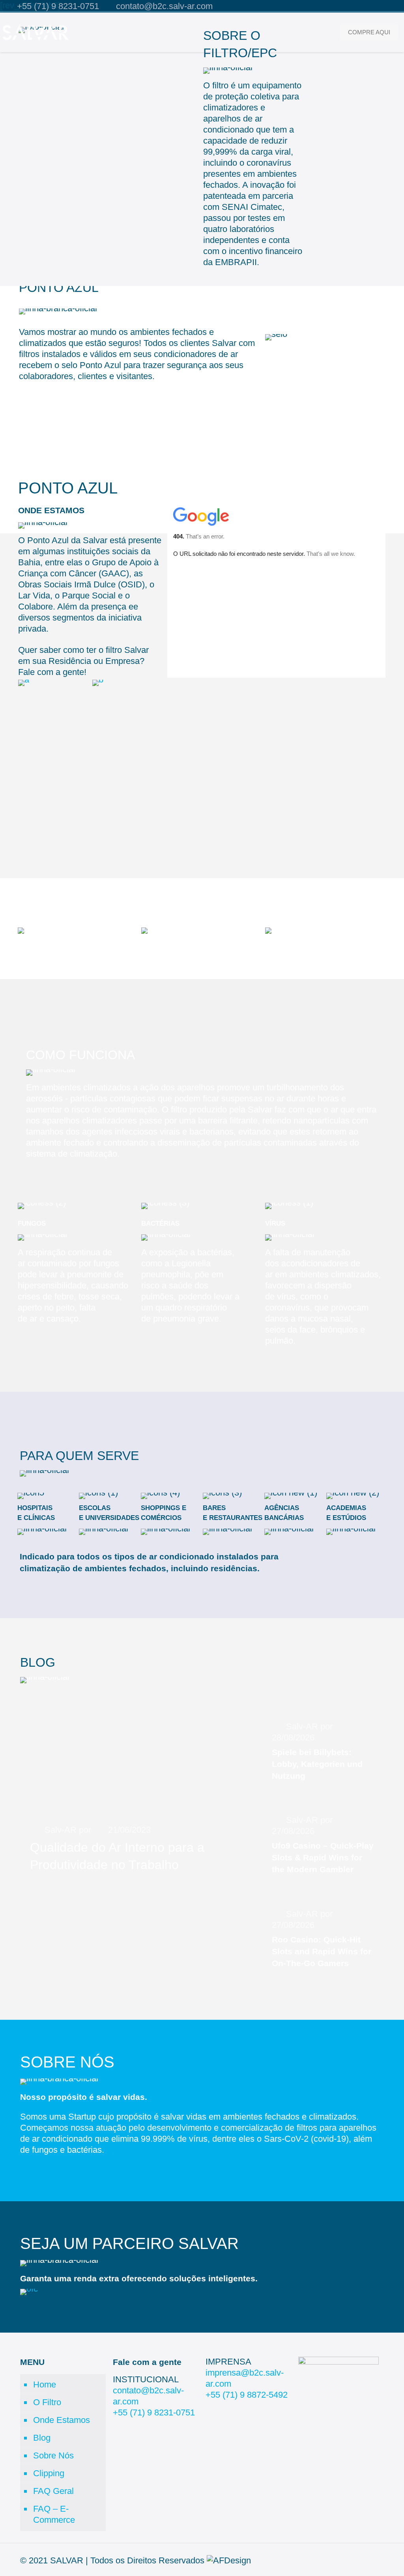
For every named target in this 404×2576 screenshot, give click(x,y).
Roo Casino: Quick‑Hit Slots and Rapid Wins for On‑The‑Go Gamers (322, 1951)
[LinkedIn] (385, 7)
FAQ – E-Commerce (54, 2514)
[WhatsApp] (353, 7)
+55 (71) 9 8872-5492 (247, 2395)
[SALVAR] (35, 32)
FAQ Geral (53, 2491)
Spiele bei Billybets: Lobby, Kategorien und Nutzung (317, 1764)
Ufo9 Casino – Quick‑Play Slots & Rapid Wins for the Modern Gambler (323, 1857)
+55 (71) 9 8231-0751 (58, 6)
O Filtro (47, 2402)
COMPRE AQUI (369, 32)
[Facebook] (364, 7)
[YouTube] (375, 7)
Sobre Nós (53, 2455)
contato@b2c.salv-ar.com (164, 6)
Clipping (49, 2473)
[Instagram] (396, 7)
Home (45, 2384)
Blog (42, 2438)
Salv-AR (61, 1830)
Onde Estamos (62, 2420)
